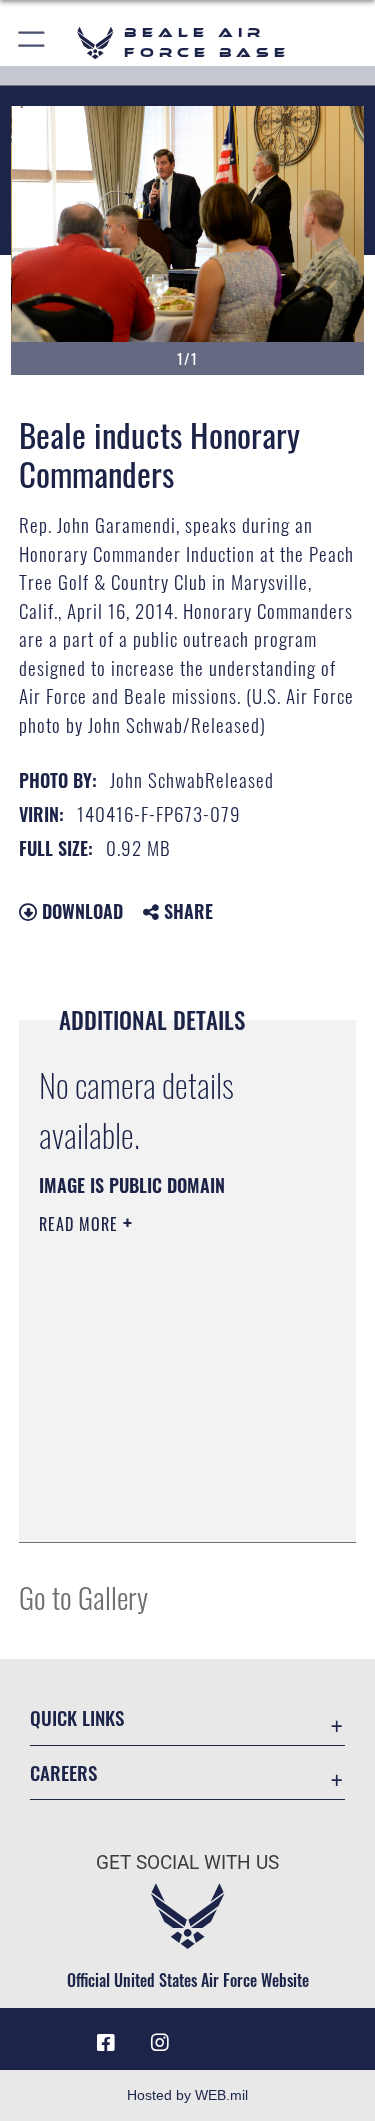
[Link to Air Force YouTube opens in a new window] (215, 2035)
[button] (32, 42)
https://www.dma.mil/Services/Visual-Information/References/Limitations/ (160, 1477)
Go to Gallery (83, 1596)
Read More (81, 1224)
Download (80, 911)
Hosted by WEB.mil (187, 2095)
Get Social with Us (187, 1862)
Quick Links (77, 1717)
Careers (63, 1772)
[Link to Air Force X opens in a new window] (269, 2035)
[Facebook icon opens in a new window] (106, 2043)
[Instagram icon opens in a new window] (160, 2043)
